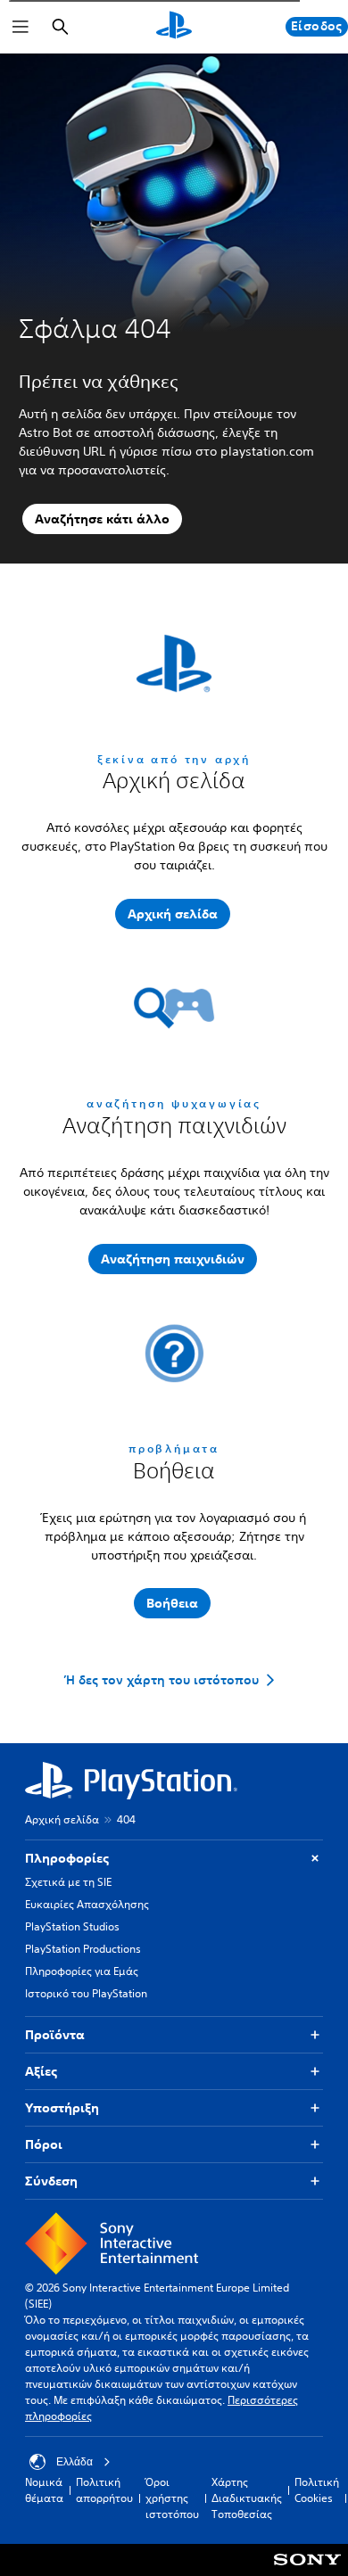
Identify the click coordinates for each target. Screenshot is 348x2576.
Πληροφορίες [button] (67, 1858)
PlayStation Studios (72, 1926)
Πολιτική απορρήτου (104, 2490)
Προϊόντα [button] (55, 2035)
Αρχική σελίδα (62, 1819)
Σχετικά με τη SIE (68, 1882)
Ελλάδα (75, 2462)
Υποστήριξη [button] (62, 2108)
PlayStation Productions (83, 1949)
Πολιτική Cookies (317, 2490)
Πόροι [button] (44, 2144)
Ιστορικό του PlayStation (86, 1993)
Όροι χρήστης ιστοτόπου (172, 2498)
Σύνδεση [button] (51, 2181)
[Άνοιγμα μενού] (21, 27)
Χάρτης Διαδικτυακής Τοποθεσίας (247, 2498)
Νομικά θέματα (44, 2490)
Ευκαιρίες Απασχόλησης (87, 1904)
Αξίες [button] (41, 2071)
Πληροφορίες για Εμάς (82, 1971)
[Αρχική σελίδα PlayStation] (174, 27)
